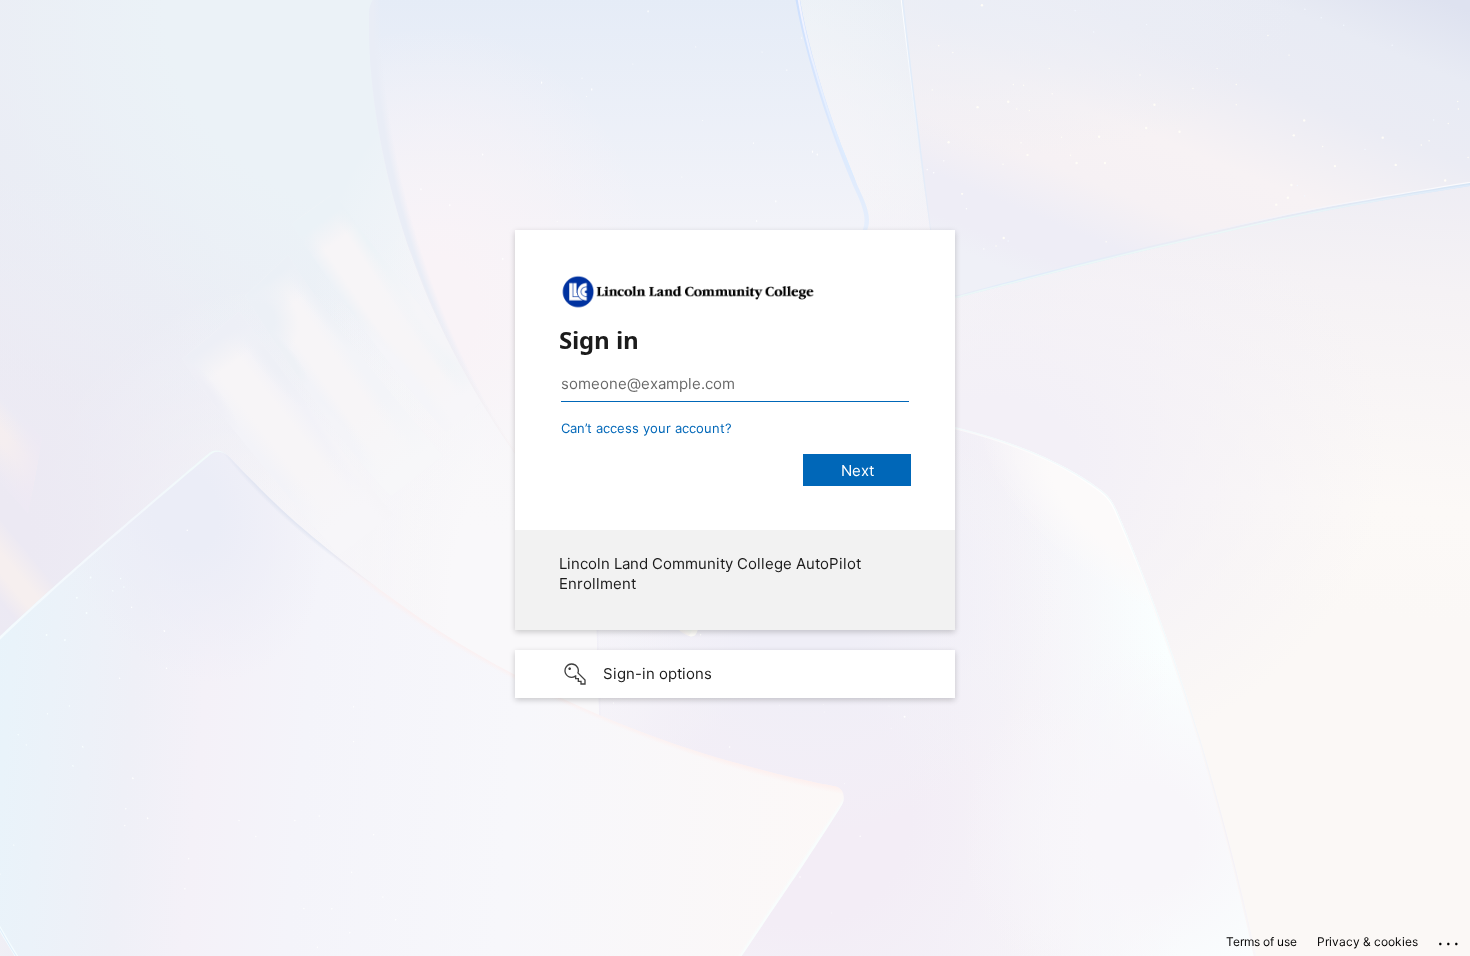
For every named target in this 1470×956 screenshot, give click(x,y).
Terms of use (1261, 941)
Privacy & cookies (1367, 941)
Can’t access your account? (646, 428)
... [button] (1450, 939)
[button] (735, 674)
